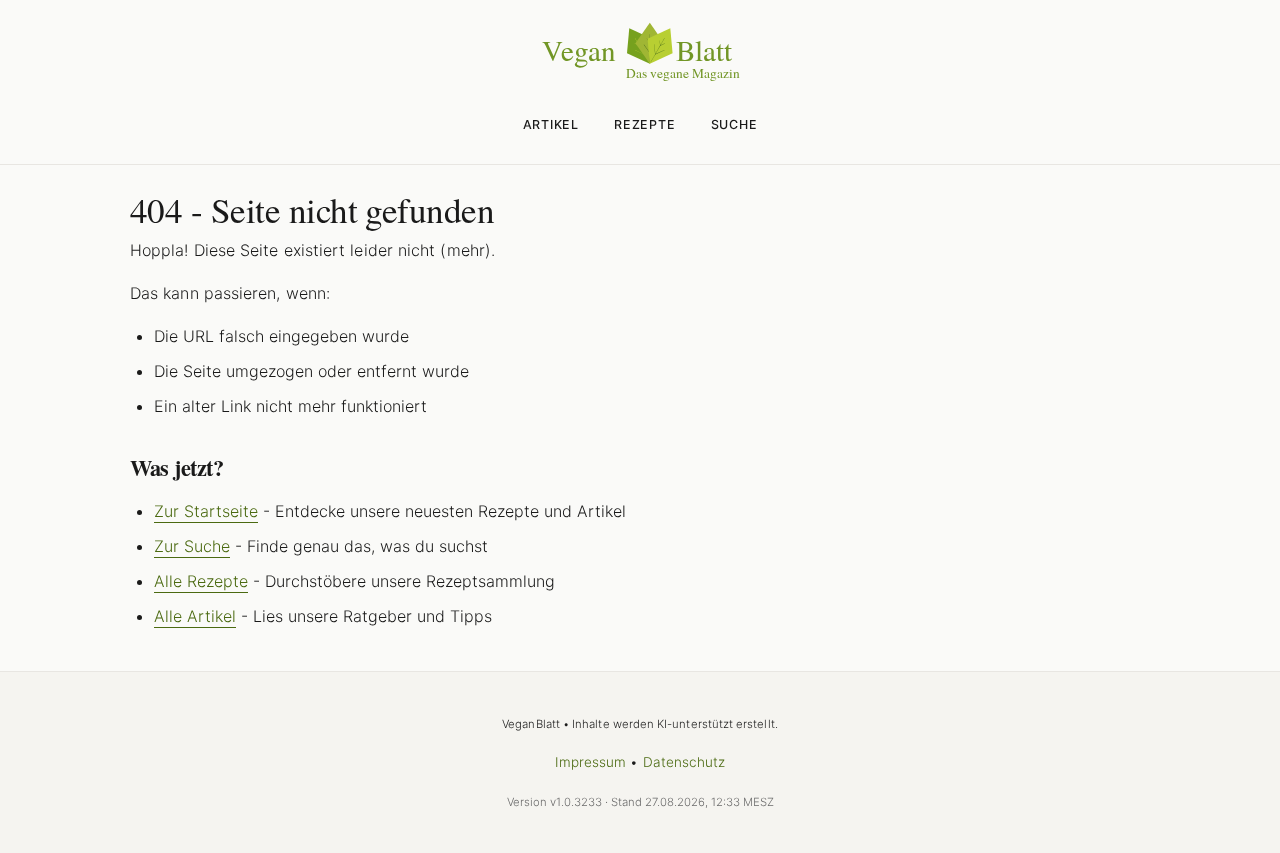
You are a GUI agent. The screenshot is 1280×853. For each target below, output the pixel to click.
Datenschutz (684, 762)
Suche (734, 124)
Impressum (591, 762)
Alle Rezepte (201, 581)
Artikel (551, 124)
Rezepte (644, 124)
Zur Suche (192, 546)
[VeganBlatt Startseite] (640, 77)
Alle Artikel (195, 616)
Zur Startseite (206, 511)
